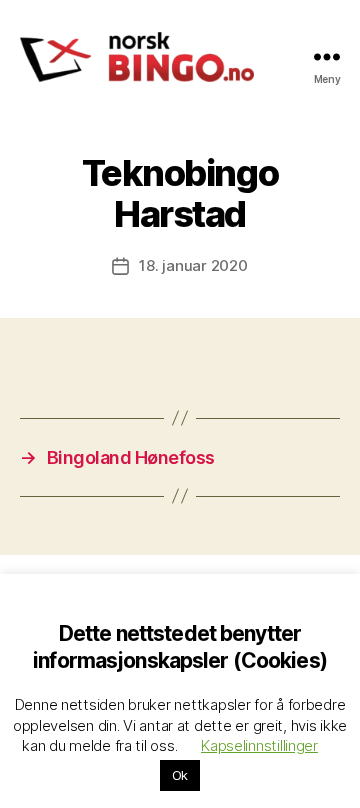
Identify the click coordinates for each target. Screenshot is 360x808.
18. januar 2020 (193, 265)
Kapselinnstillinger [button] (259, 745)
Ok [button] (180, 775)
